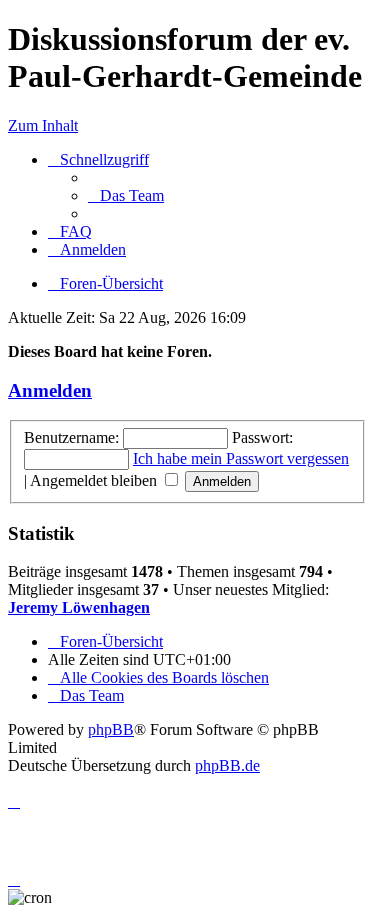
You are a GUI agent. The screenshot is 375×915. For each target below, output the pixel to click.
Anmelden (50, 390)
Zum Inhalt (43, 125)
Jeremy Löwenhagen (79, 607)
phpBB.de (227, 765)
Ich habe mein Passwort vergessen (241, 458)
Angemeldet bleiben (95, 480)
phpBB (111, 729)
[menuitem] (126, 195)
